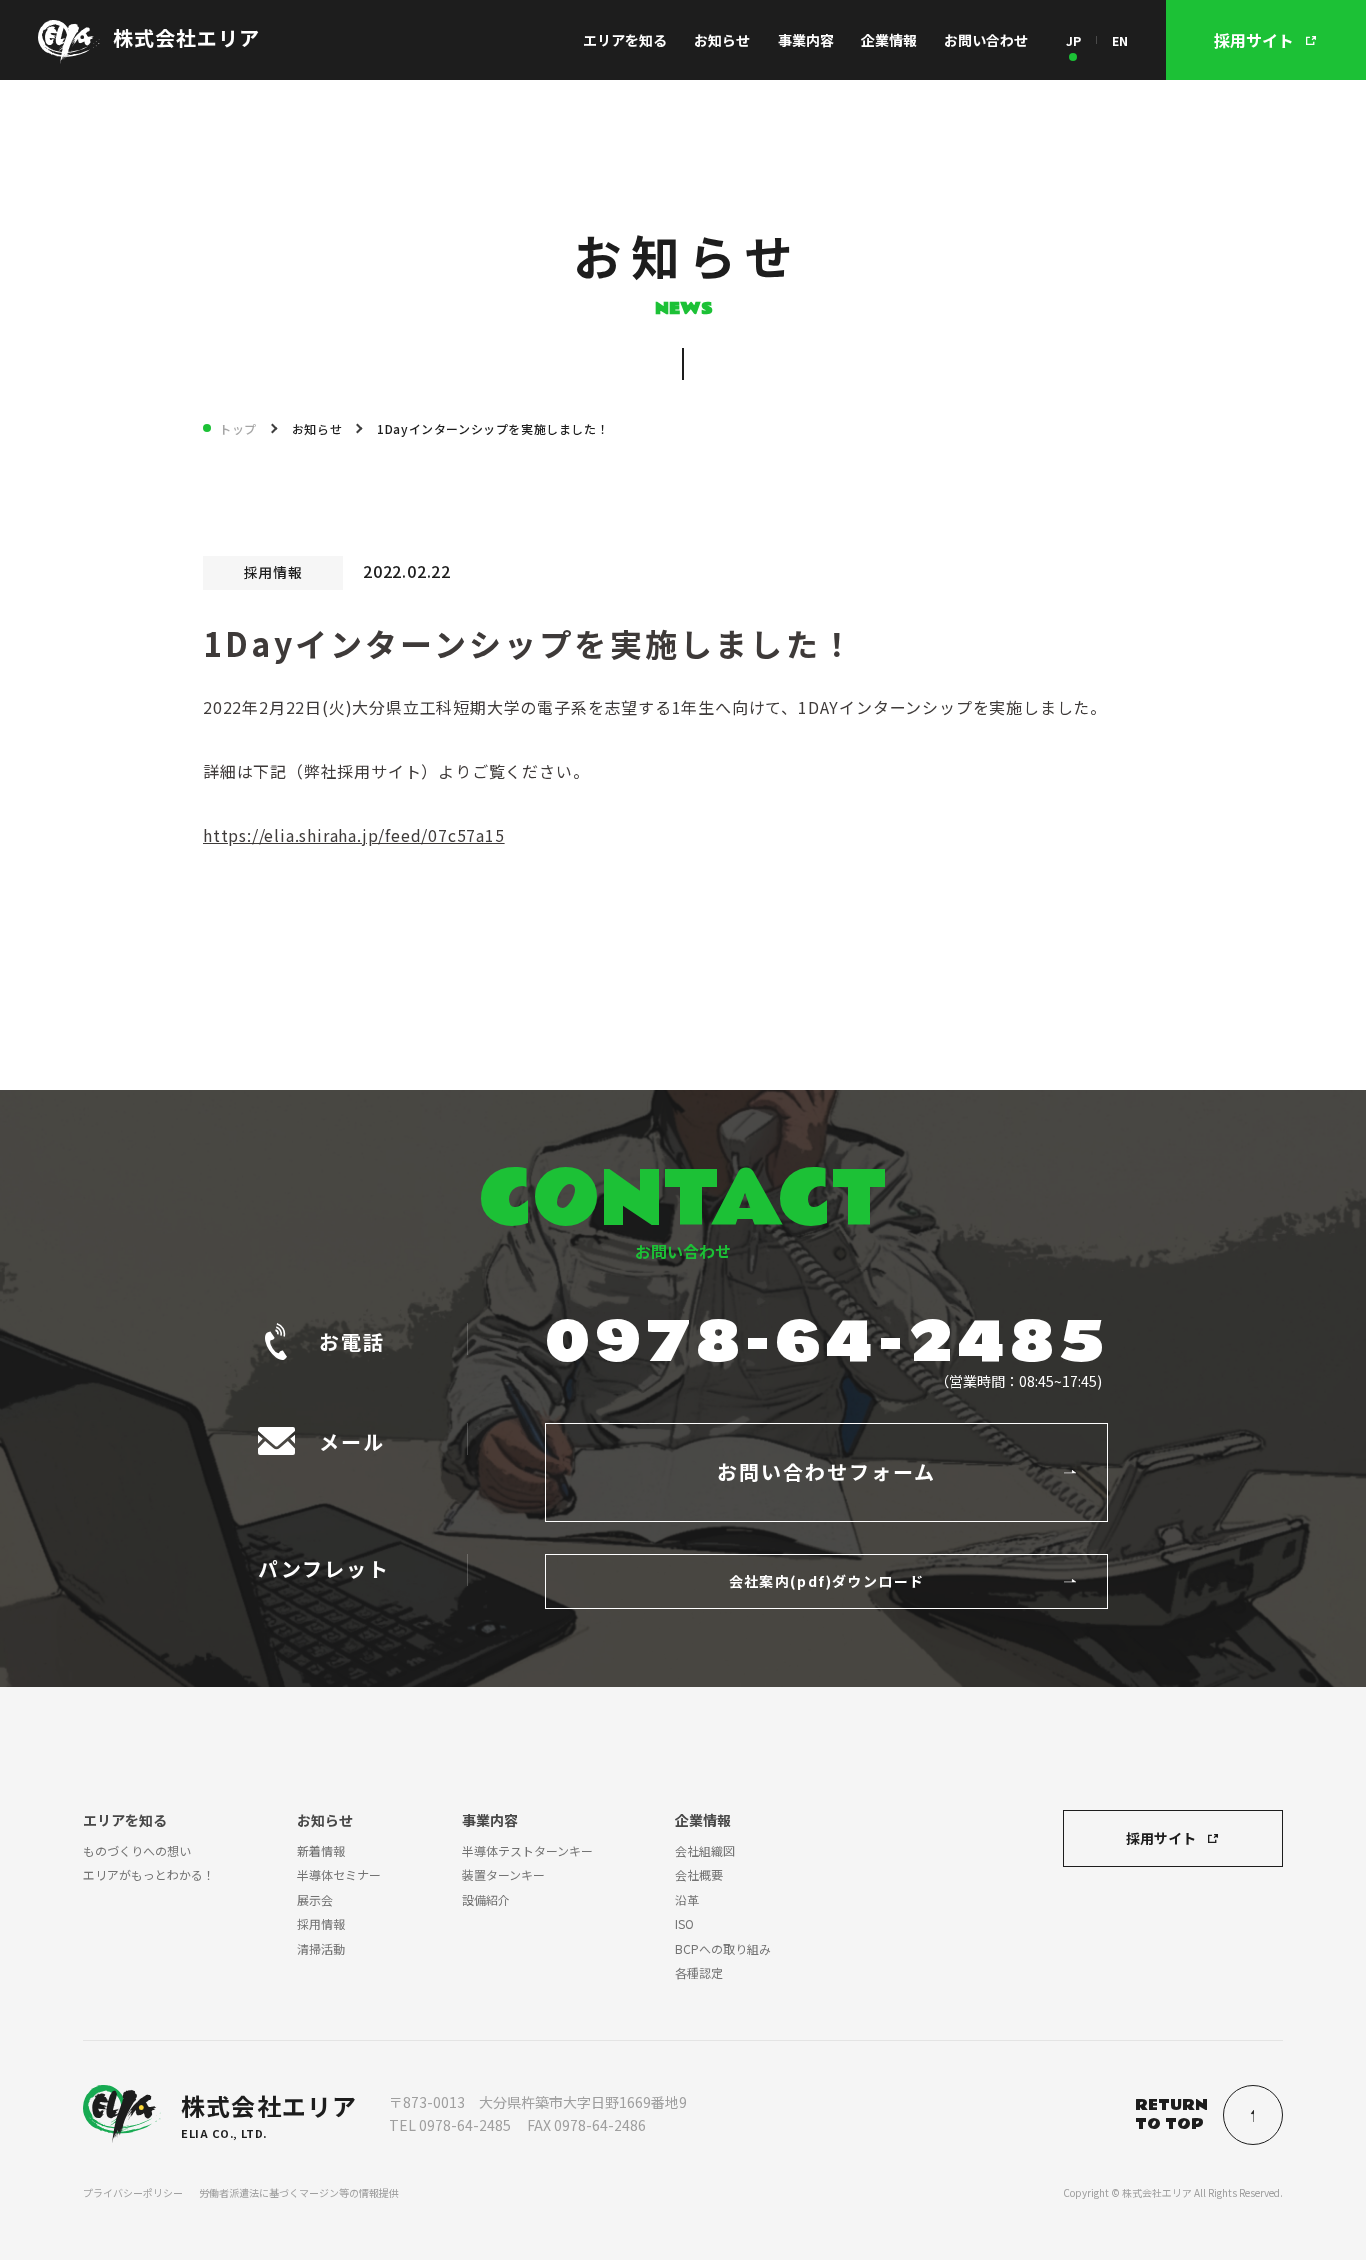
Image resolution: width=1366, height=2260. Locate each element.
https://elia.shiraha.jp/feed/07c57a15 (354, 835)
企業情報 (889, 40)
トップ (238, 428)
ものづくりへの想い (137, 1850)
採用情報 (321, 1923)
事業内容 (806, 40)
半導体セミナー (339, 1874)
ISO (684, 1923)
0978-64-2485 (827, 1343)
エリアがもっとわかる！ (149, 1874)
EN (1120, 40)
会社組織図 (705, 1850)
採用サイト (1161, 1838)
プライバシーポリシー (133, 2192)
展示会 (315, 1899)
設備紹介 (486, 1899)
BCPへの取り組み (723, 1948)
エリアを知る (625, 40)
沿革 (687, 1899)
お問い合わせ (986, 40)
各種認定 (699, 1972)
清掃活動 (321, 1948)
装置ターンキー (503, 1874)
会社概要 (699, 1874)
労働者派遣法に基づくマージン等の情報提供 (299, 2192)
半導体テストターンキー (527, 1850)
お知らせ (722, 40)
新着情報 (321, 1850)
